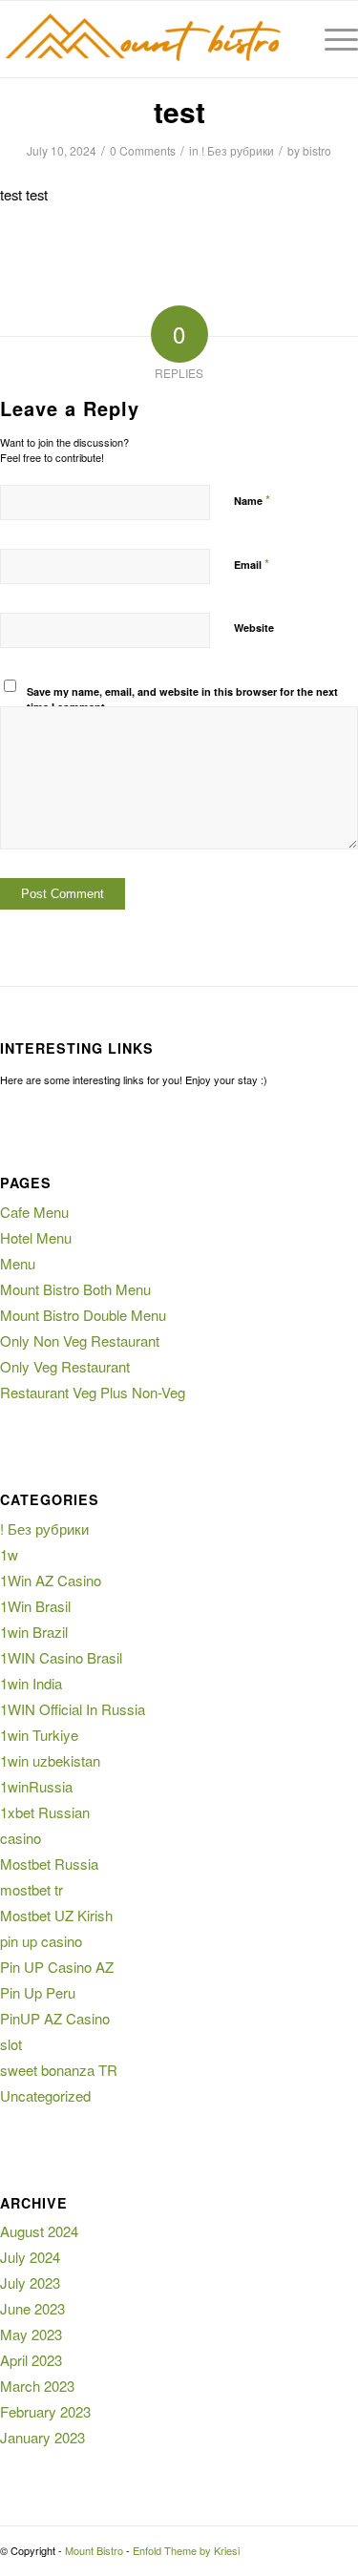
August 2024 (39, 2231)
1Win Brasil (35, 1606)
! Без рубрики (238, 150)
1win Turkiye (39, 1735)
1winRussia (36, 1786)
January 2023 (42, 2437)
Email (252, 564)
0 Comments (143, 150)
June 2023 (32, 2308)
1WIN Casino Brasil (61, 1657)
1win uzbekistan (50, 1760)
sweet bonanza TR (59, 2070)
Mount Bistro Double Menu (83, 1315)
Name (252, 500)
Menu (18, 1263)
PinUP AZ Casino (55, 2018)
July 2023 (30, 2283)
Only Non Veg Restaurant (80, 1340)
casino (21, 1838)
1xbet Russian (45, 1812)
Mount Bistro (94, 2550)
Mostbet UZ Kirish (56, 1915)
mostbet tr (32, 1889)
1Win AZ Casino (51, 1580)
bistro (317, 150)
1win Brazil (34, 1632)
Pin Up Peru (38, 1992)
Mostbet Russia (49, 1864)
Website (254, 628)
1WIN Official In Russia (73, 1709)
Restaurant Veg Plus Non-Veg (93, 1392)
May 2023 (31, 2334)
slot (11, 2044)
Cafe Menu (34, 1212)
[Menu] (332, 39)
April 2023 (31, 2360)
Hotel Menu (36, 1237)
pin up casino (41, 1941)
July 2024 (30, 2257)
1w (9, 1554)
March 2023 (37, 2386)
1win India (31, 1683)
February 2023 (45, 2411)
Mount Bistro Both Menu (75, 1289)
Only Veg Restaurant (65, 1366)
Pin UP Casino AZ (57, 1967)
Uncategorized (45, 2095)
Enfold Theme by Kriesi (186, 2550)
